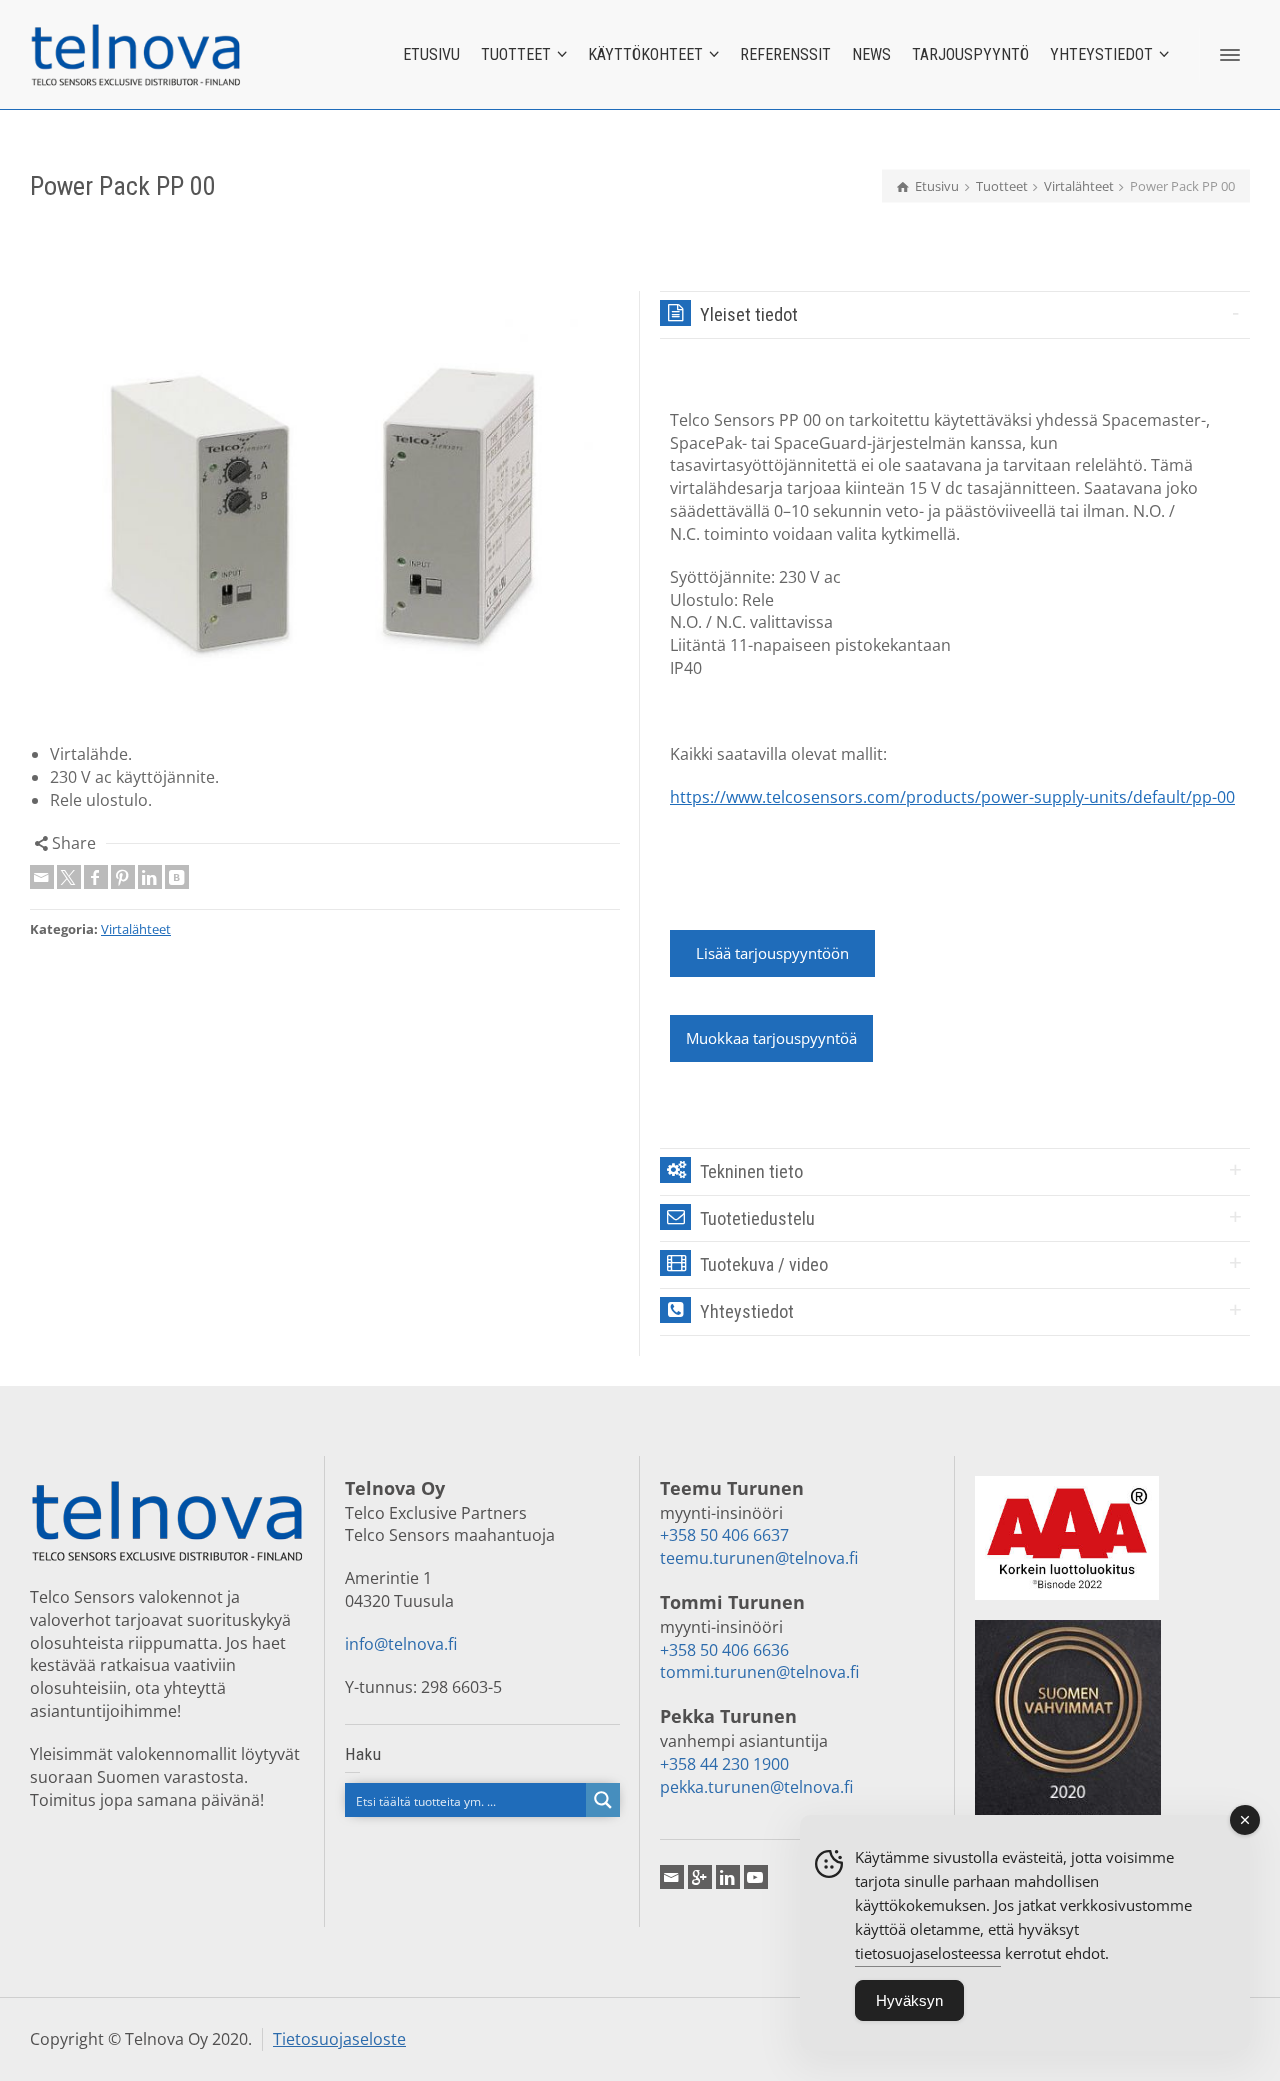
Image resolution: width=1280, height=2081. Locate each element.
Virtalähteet (136, 929)
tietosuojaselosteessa (928, 1953)
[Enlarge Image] (325, 507)
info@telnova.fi (401, 1644)
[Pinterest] (123, 877)
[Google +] (700, 1877)
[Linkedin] (150, 877)
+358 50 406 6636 (724, 1650)
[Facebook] (96, 877)
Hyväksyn (909, 2000)
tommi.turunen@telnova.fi (759, 1672)
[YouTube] (756, 1877)
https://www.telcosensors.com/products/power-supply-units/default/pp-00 (952, 797)
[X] (69, 877)
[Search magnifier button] (603, 1800)
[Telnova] (136, 53)
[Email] (42, 877)
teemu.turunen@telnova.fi (759, 1558)
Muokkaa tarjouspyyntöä (771, 1038)
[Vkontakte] (177, 877)
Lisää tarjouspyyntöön (772, 953)
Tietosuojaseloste (339, 2039)
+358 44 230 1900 (724, 1764)
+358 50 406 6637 (724, 1535)
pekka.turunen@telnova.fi (756, 1787)
